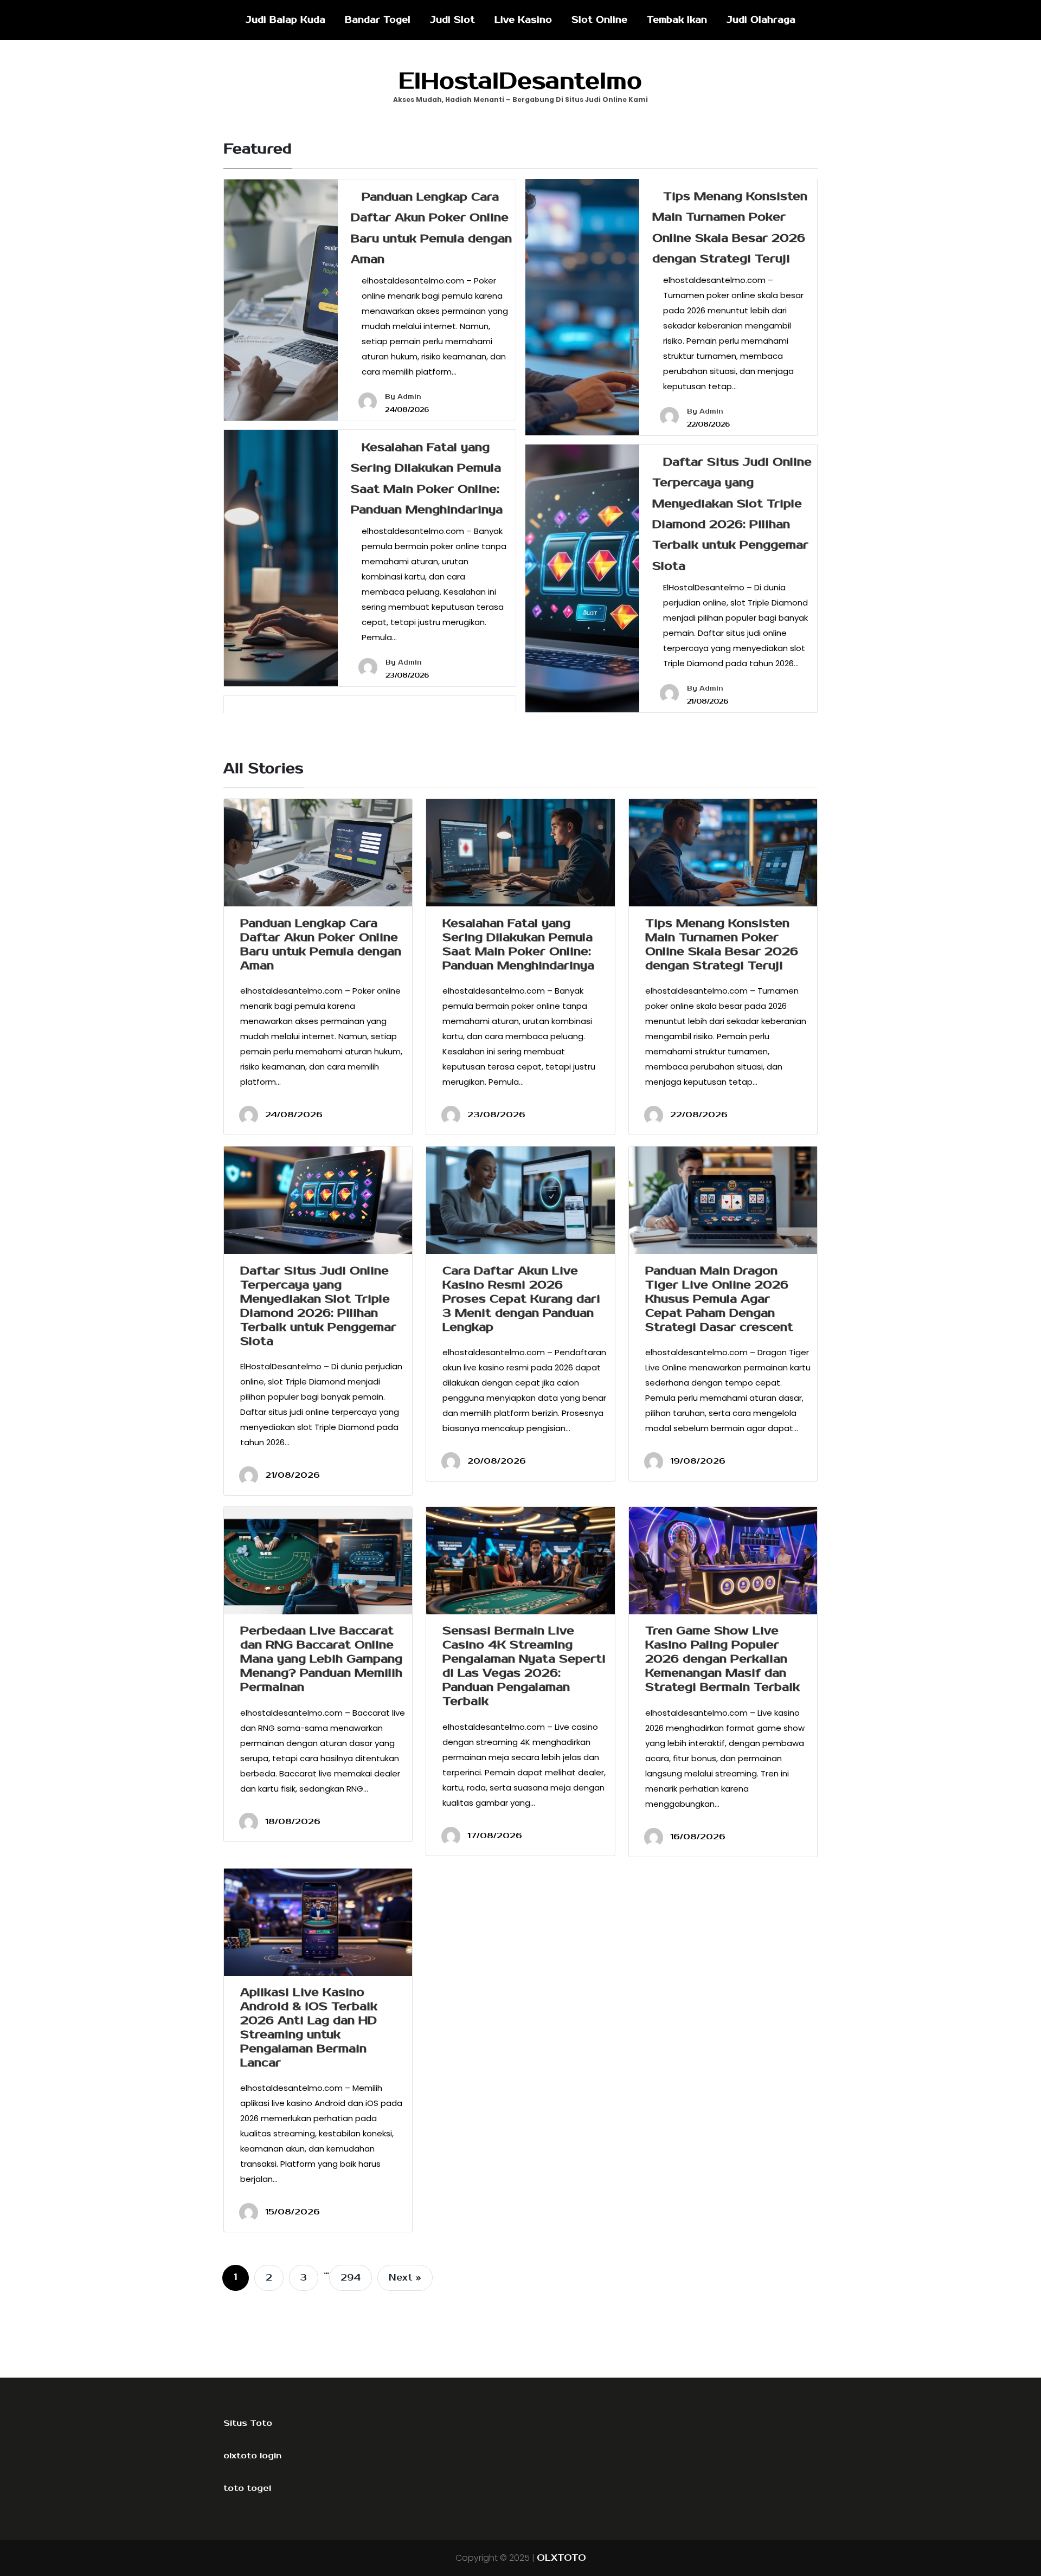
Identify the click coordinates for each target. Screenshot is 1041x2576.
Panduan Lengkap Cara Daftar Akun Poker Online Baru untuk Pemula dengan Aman (321, 944)
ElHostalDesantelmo (520, 81)
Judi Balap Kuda (285, 20)
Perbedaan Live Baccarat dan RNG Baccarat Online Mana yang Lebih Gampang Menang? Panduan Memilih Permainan (321, 1659)
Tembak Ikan (677, 20)
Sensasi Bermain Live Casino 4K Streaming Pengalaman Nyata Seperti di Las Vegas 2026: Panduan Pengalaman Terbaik (524, 1666)
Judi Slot (452, 20)
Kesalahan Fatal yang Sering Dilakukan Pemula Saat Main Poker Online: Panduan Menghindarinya (518, 944)
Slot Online (599, 20)
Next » (405, 2278)
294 (351, 2278)
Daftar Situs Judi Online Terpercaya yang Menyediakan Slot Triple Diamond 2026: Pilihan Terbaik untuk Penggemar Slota (318, 1306)
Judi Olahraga (761, 20)
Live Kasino (523, 20)
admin (409, 397)
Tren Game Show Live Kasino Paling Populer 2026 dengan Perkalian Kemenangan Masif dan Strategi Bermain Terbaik (722, 1659)
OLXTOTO (561, 2558)
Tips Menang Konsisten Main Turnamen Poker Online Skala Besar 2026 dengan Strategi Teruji (722, 944)
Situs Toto (248, 2423)
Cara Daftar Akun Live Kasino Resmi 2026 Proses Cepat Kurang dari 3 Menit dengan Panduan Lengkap (521, 1299)
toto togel (247, 2488)
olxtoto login (252, 2456)
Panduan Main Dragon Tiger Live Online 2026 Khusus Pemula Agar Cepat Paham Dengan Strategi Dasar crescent (719, 1299)
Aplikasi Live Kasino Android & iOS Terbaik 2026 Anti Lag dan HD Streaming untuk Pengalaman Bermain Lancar (309, 2027)
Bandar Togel (378, 20)
